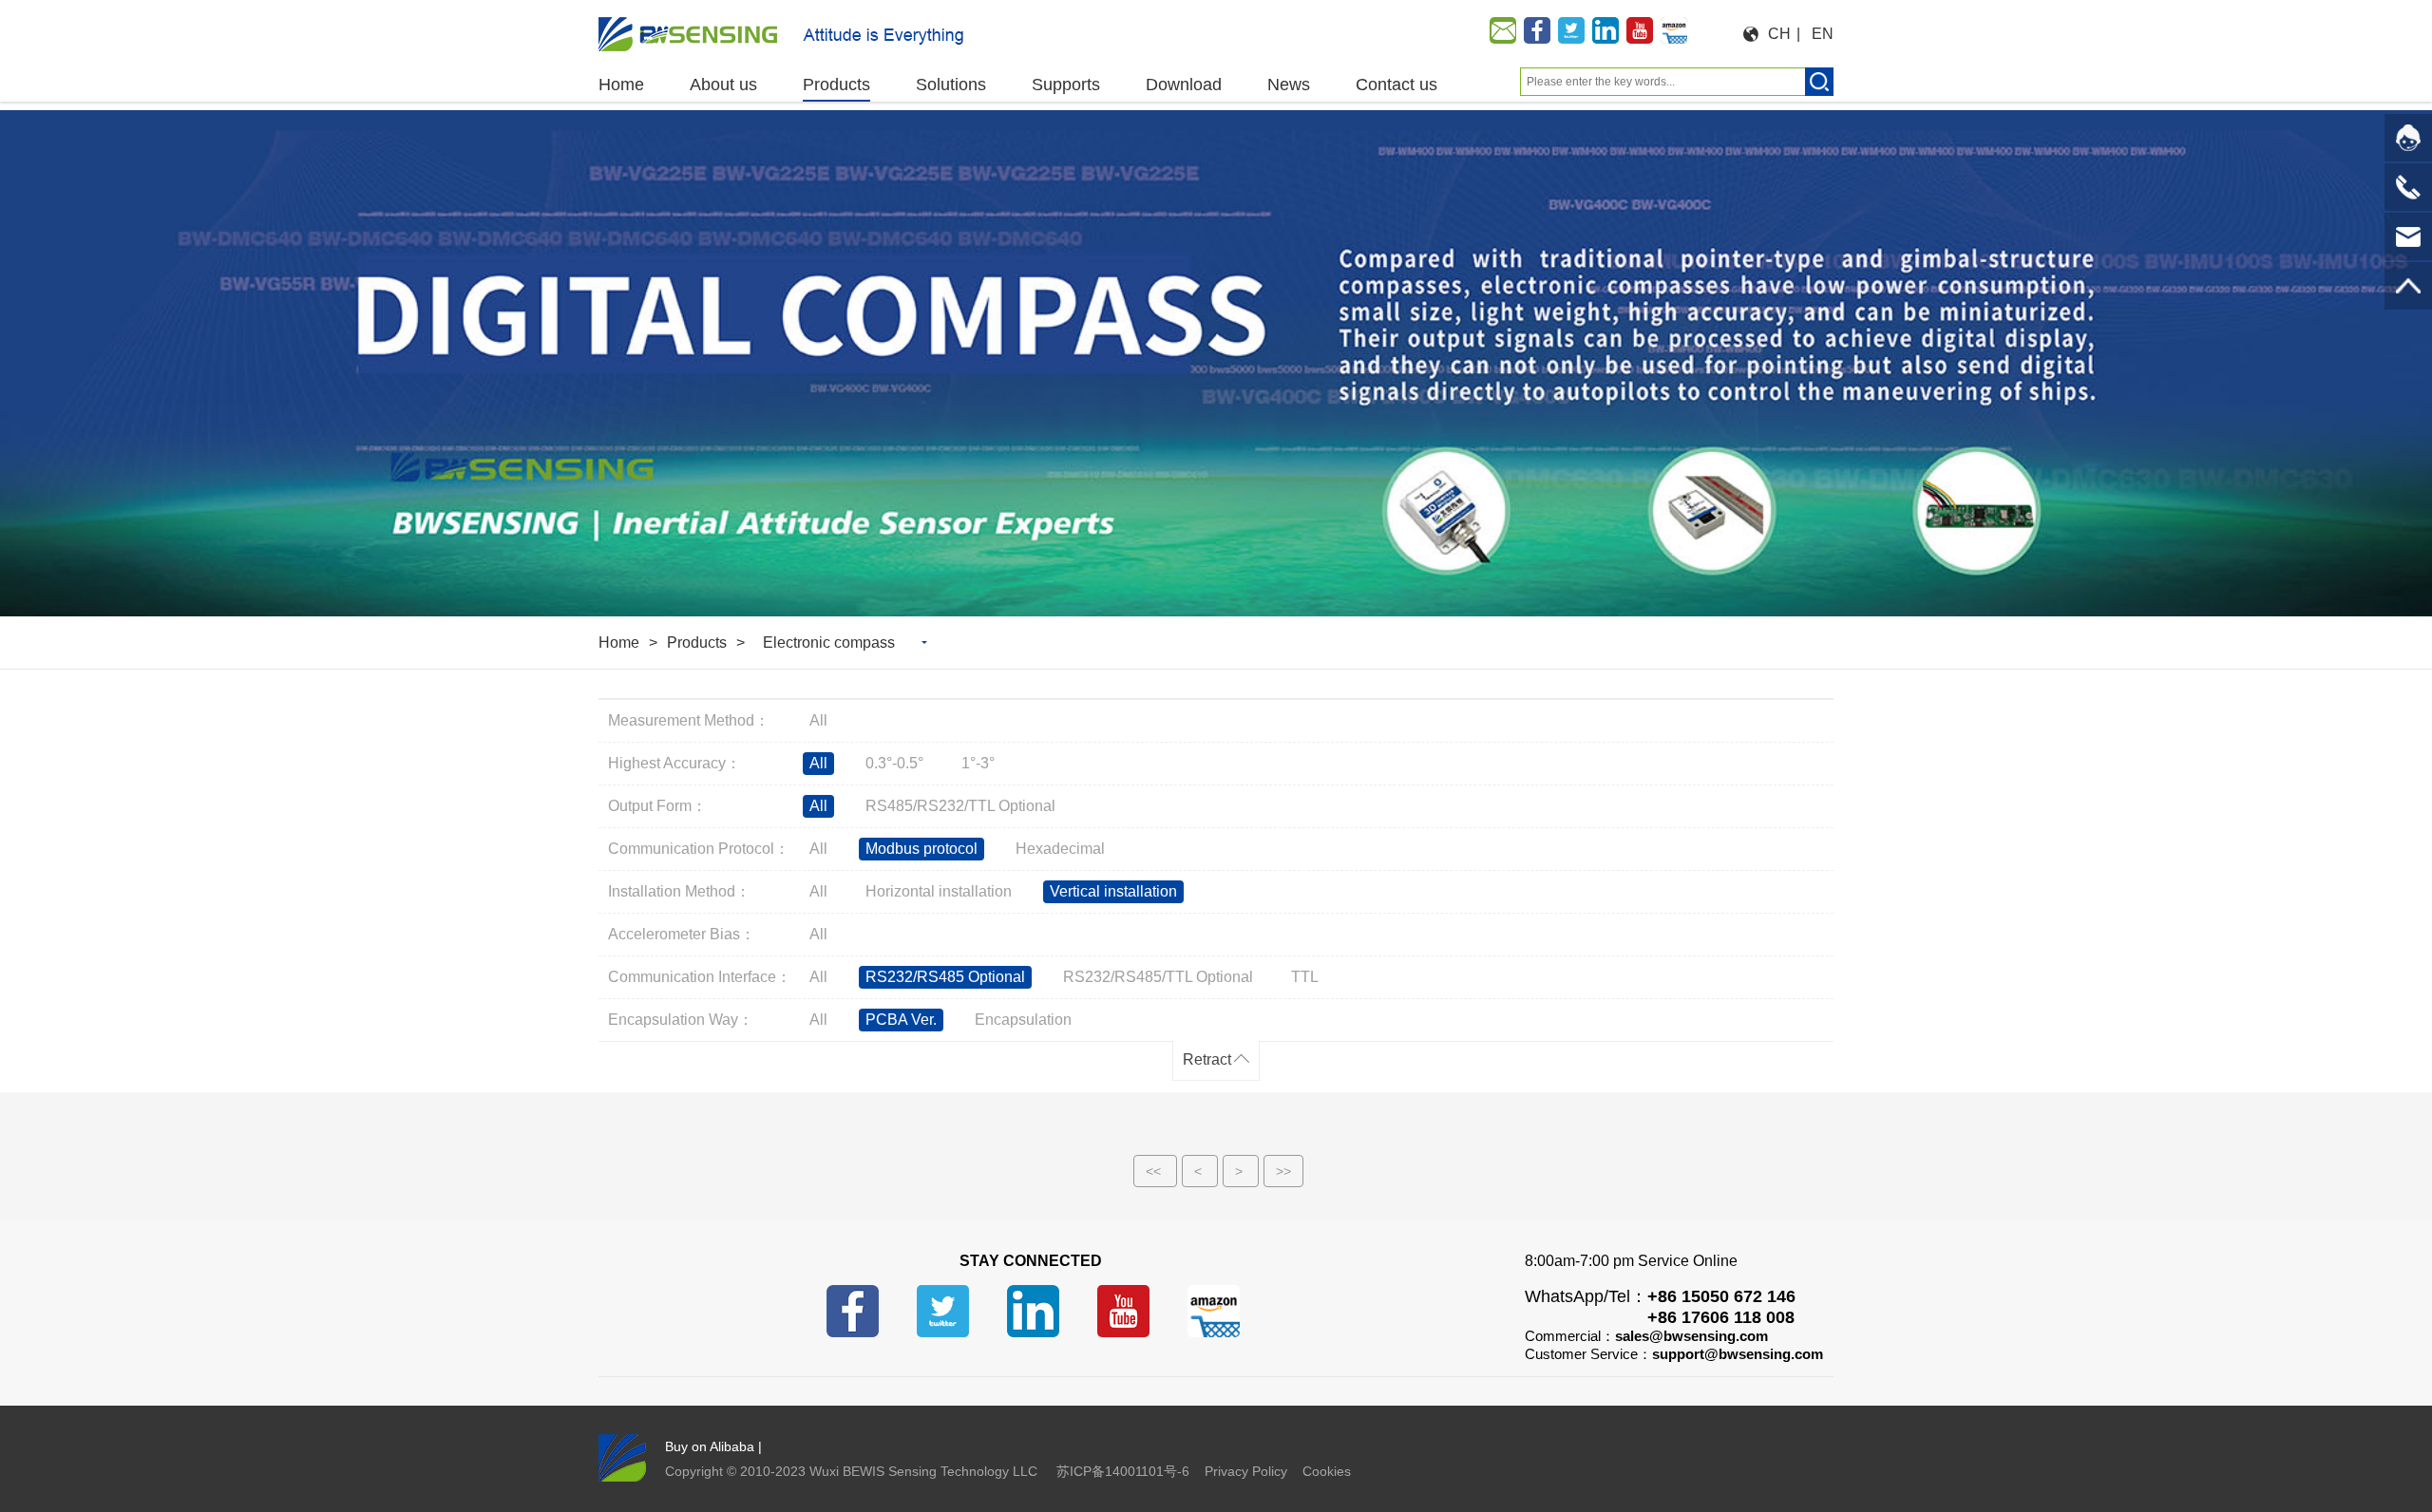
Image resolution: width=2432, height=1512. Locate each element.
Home (619, 643)
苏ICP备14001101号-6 (1123, 1471)
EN (1823, 34)
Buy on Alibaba (710, 1446)
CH (1779, 34)
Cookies (1327, 1471)
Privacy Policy (1246, 1471)
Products (697, 643)
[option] (1216, 363)
